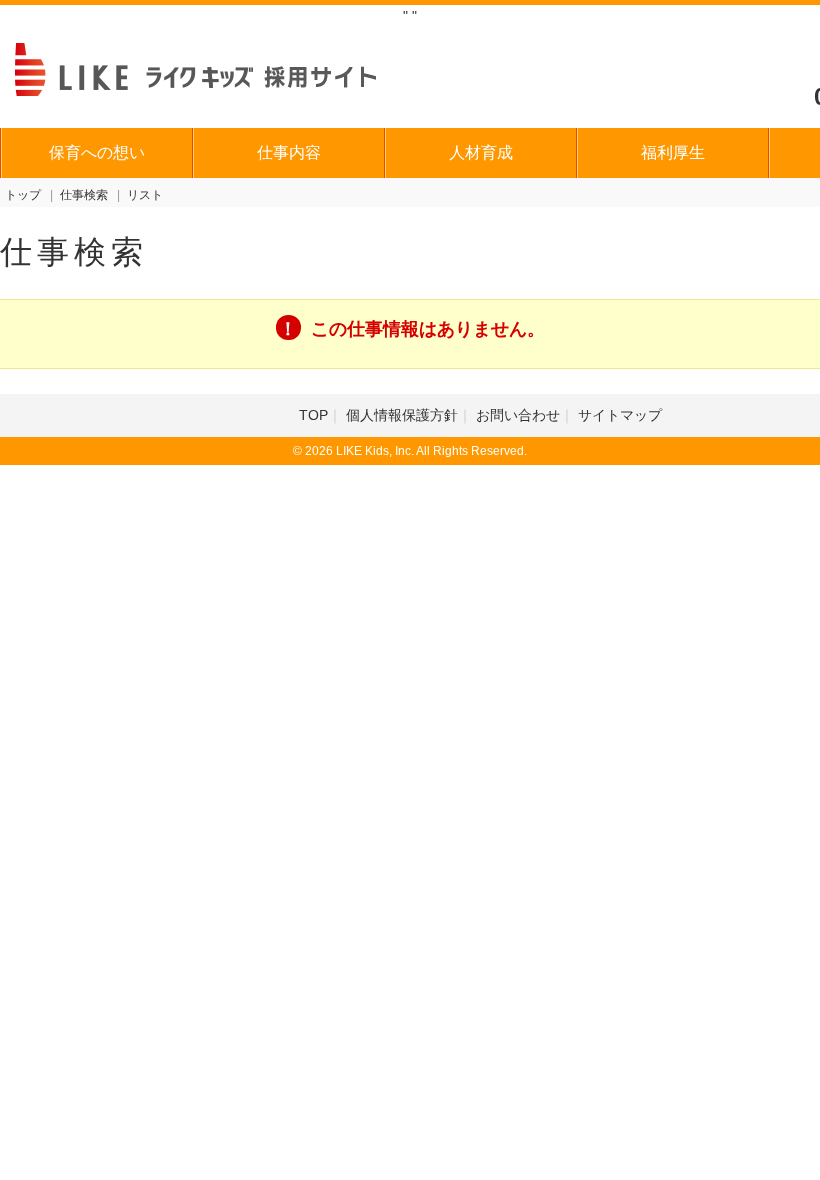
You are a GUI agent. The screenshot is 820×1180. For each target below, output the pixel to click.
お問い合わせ (518, 415)
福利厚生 (673, 152)
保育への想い (97, 152)
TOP (313, 415)
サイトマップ (620, 415)
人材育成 (481, 152)
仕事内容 (289, 152)
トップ (23, 195)
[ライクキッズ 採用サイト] (214, 67)
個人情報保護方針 (402, 415)
